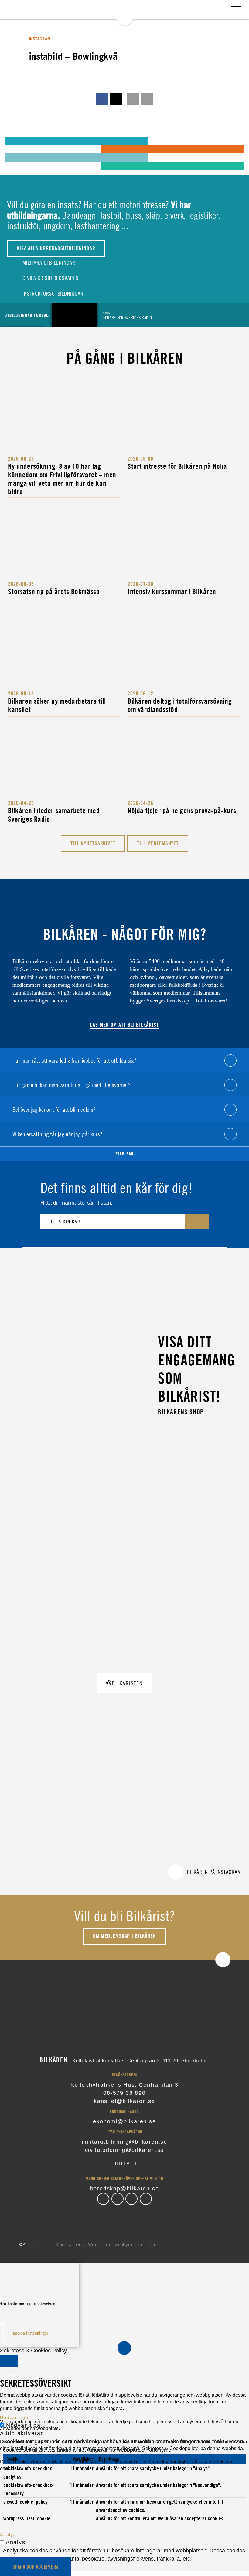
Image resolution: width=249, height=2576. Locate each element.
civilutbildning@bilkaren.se (125, 2150)
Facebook (103, 2199)
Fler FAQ (124, 1154)
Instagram (131, 2199)
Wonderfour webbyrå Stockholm (123, 2245)
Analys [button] (8, 2534)
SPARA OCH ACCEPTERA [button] (36, 2567)
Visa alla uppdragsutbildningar (56, 248)
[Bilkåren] (124, 12)
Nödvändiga (23, 2425)
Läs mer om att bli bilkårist (124, 1025)
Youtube (146, 2199)
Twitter (118, 2199)
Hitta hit (128, 2163)
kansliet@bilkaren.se (124, 2101)
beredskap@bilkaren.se (125, 2189)
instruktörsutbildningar (52, 294)
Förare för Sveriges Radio (128, 315)
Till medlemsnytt (158, 843)
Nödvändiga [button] (14, 2417)
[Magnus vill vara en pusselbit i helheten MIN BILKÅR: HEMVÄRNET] (17, 149)
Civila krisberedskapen (50, 278)
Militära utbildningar (48, 263)
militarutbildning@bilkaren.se (124, 2142)
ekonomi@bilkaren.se (124, 2121)
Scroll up (223, 1960)
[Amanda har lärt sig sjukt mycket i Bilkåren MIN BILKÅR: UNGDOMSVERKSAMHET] (17, 140)
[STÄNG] (9, 2361)
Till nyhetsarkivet (93, 843)
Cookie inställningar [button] (31, 2333)
